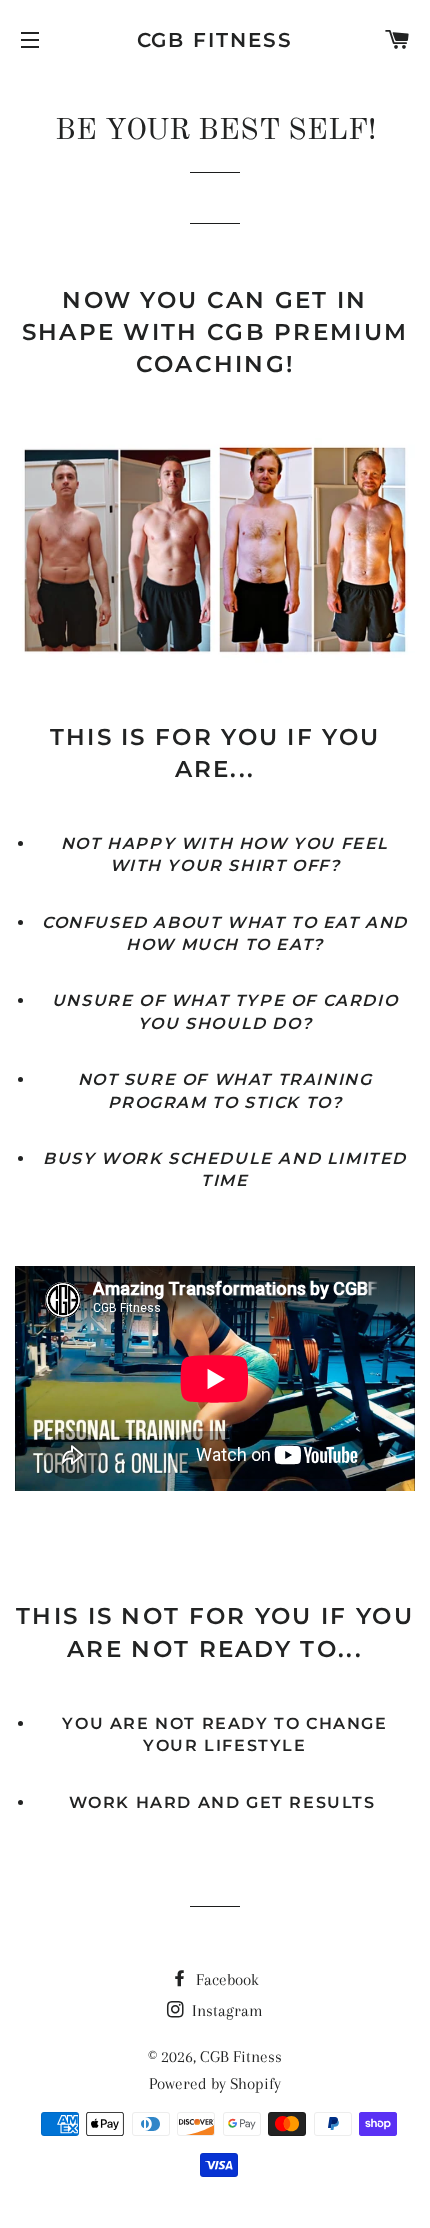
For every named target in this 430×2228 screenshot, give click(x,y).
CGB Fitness (215, 40)
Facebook (225, 1979)
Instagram (225, 2010)
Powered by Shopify (215, 2083)
